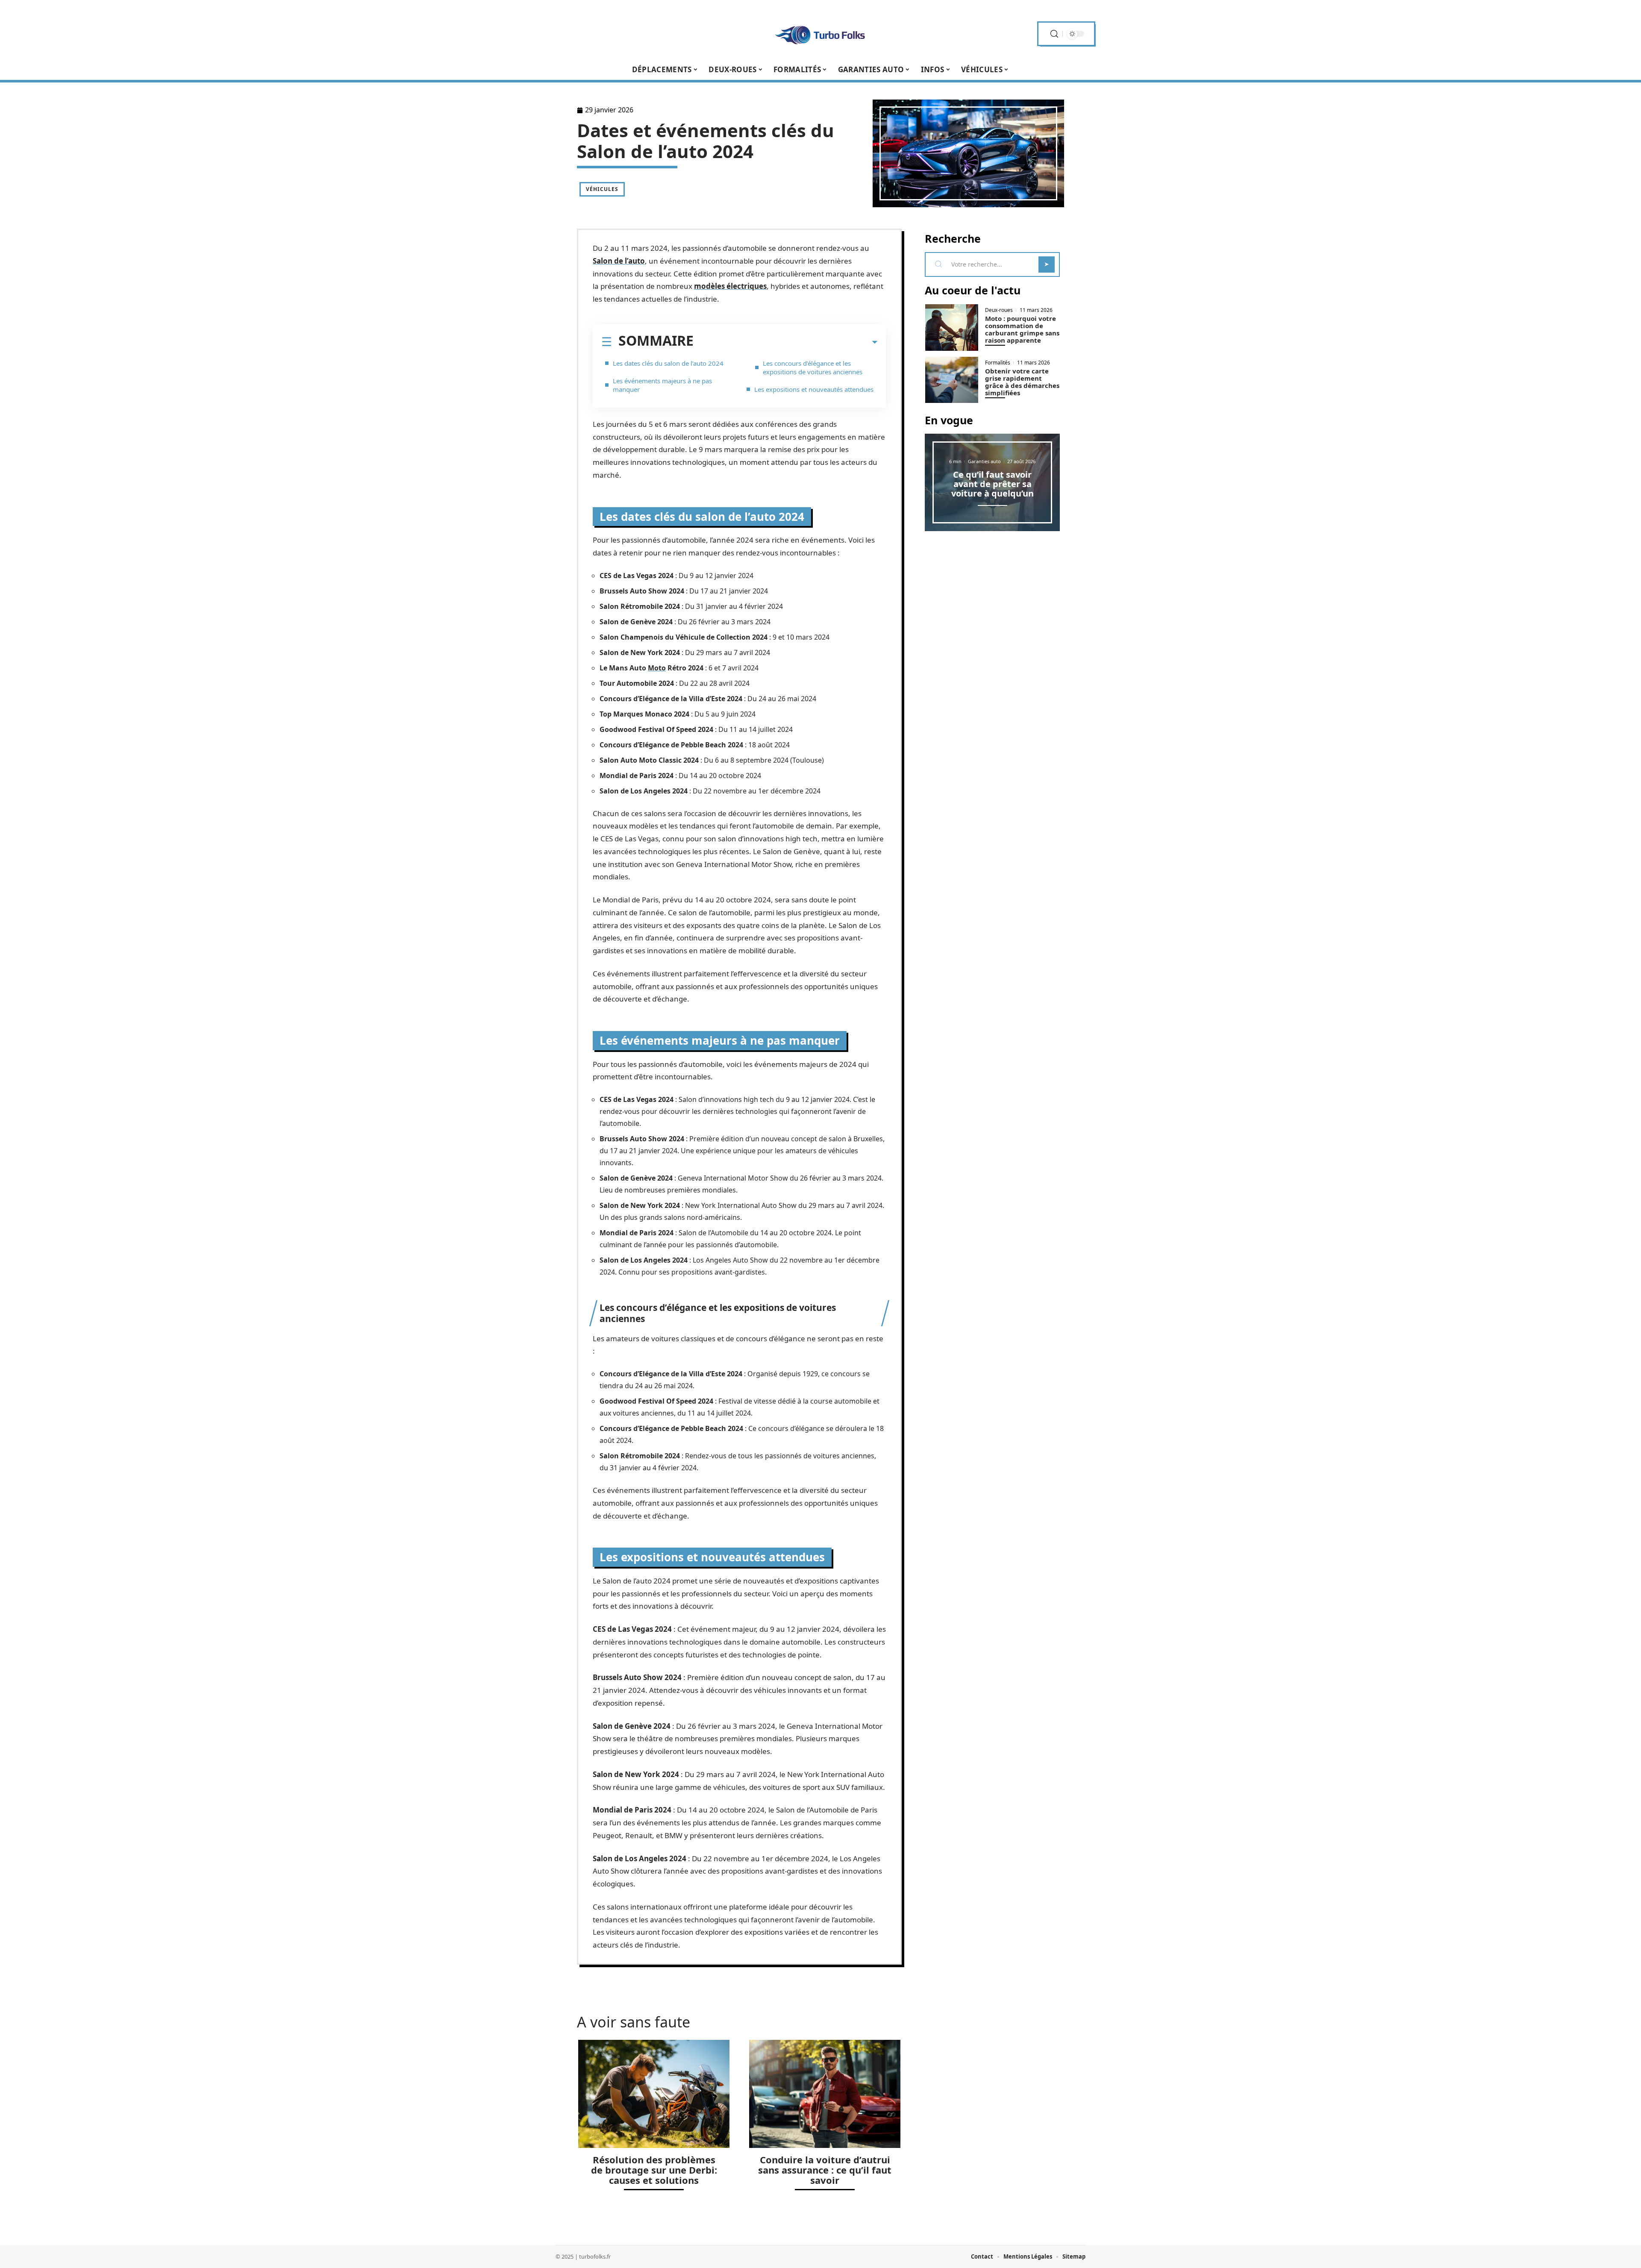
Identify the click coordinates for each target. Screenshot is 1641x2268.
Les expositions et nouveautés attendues (814, 389)
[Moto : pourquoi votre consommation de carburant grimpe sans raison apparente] (952, 328)
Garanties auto (984, 461)
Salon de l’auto (619, 261)
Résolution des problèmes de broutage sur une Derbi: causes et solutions (654, 2170)
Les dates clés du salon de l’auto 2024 (668, 363)
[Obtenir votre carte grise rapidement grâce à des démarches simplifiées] (952, 380)
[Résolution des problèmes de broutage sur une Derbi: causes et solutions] (654, 2094)
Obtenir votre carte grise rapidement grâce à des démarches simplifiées (1022, 382)
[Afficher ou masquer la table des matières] (785, 342)
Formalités (998, 363)
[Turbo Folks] (820, 34)
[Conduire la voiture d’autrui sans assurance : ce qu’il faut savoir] (825, 2094)
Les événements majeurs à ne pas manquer (662, 385)
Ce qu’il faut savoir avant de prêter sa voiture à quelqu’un (993, 484)
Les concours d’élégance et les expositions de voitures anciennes (813, 367)
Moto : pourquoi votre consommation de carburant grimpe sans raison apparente (1022, 329)
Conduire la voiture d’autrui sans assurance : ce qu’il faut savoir (825, 2170)
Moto (657, 668)
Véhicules (602, 189)
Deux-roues (999, 310)
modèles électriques (730, 286)
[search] (1054, 34)
